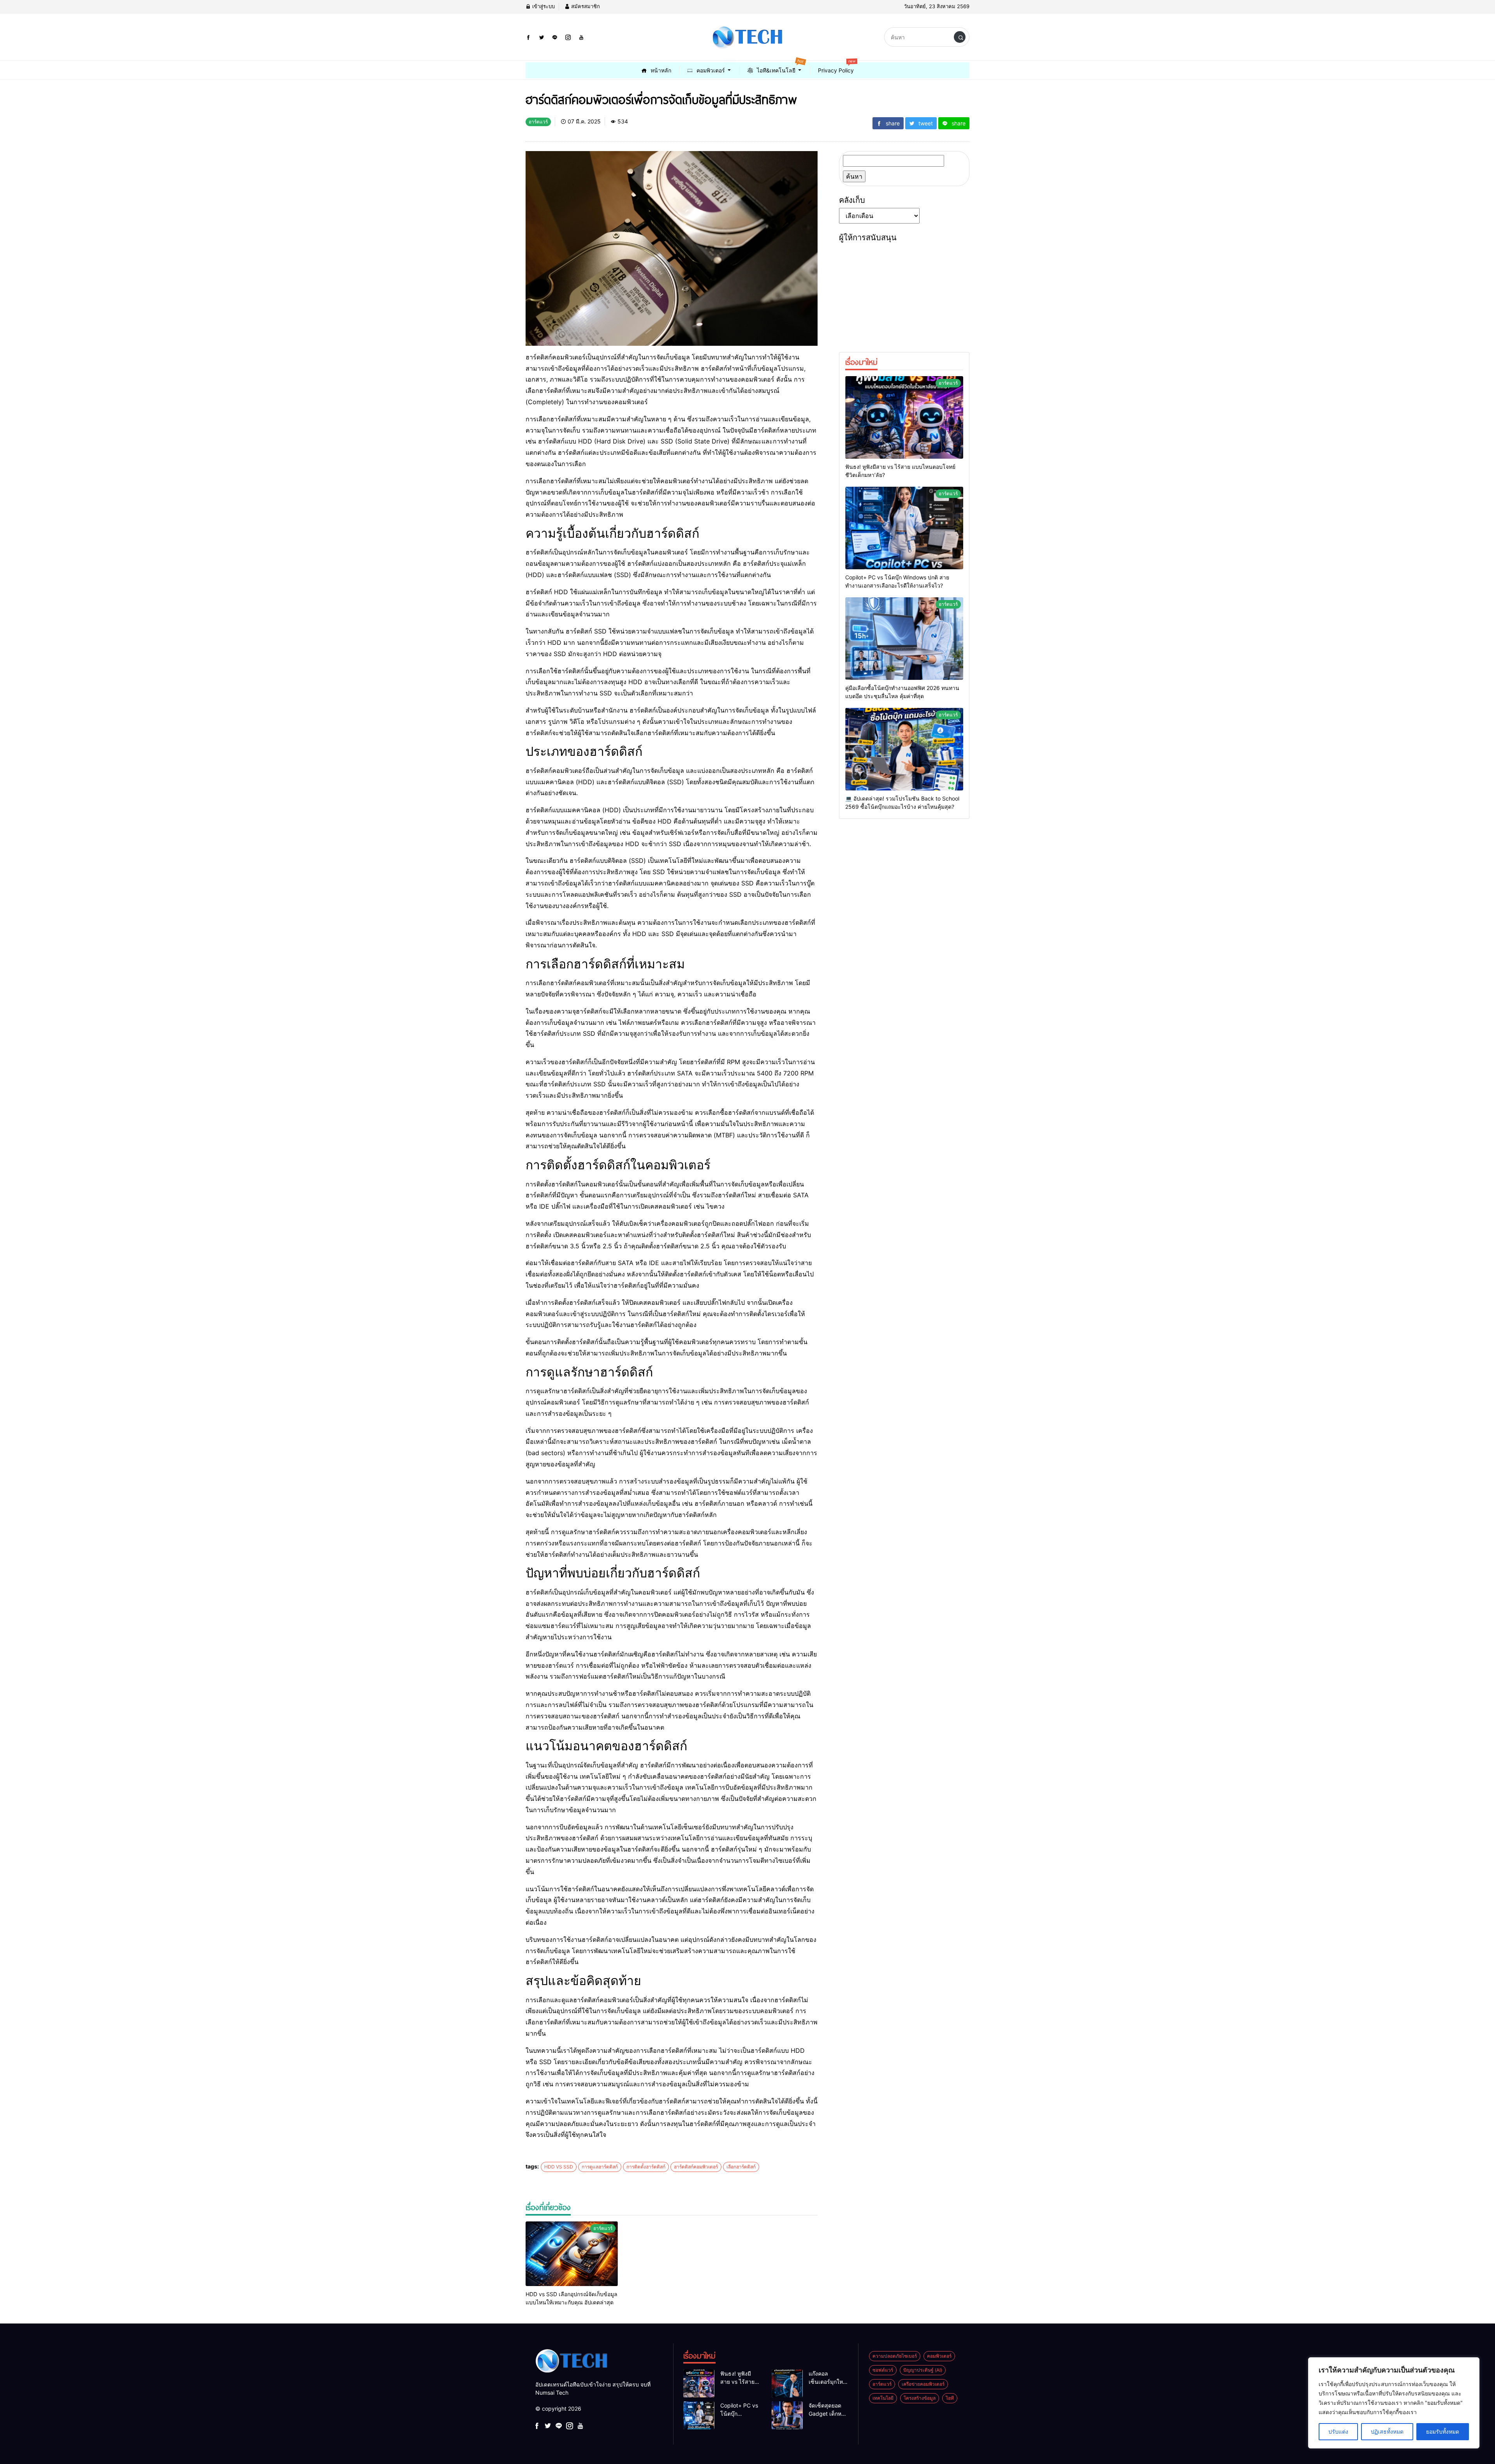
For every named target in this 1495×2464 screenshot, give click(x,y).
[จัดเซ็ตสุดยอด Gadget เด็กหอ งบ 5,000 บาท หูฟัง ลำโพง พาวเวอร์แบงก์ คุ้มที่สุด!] (787, 2415)
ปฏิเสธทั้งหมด (1387, 2431)
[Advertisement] (904, 294)
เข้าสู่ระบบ (543, 6)
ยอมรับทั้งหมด (1443, 2431)
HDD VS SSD (559, 2167)
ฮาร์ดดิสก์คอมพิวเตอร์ (696, 2167)
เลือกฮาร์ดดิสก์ (741, 2167)
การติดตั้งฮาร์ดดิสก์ (646, 2167)
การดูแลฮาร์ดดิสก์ (600, 2167)
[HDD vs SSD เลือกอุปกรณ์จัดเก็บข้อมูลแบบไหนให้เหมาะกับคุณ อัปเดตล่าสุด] (572, 2254)
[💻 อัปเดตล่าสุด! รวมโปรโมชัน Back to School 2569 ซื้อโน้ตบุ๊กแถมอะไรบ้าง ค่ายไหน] (904, 749)
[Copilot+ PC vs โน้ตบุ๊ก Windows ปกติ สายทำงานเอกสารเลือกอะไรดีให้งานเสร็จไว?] (904, 528)
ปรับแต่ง (1338, 2431)
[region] (1394, 2403)
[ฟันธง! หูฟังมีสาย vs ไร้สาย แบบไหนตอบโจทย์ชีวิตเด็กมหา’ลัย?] (904, 417)
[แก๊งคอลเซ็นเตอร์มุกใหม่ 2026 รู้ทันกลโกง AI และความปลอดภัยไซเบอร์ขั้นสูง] (787, 2383)
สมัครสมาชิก (585, 6)
